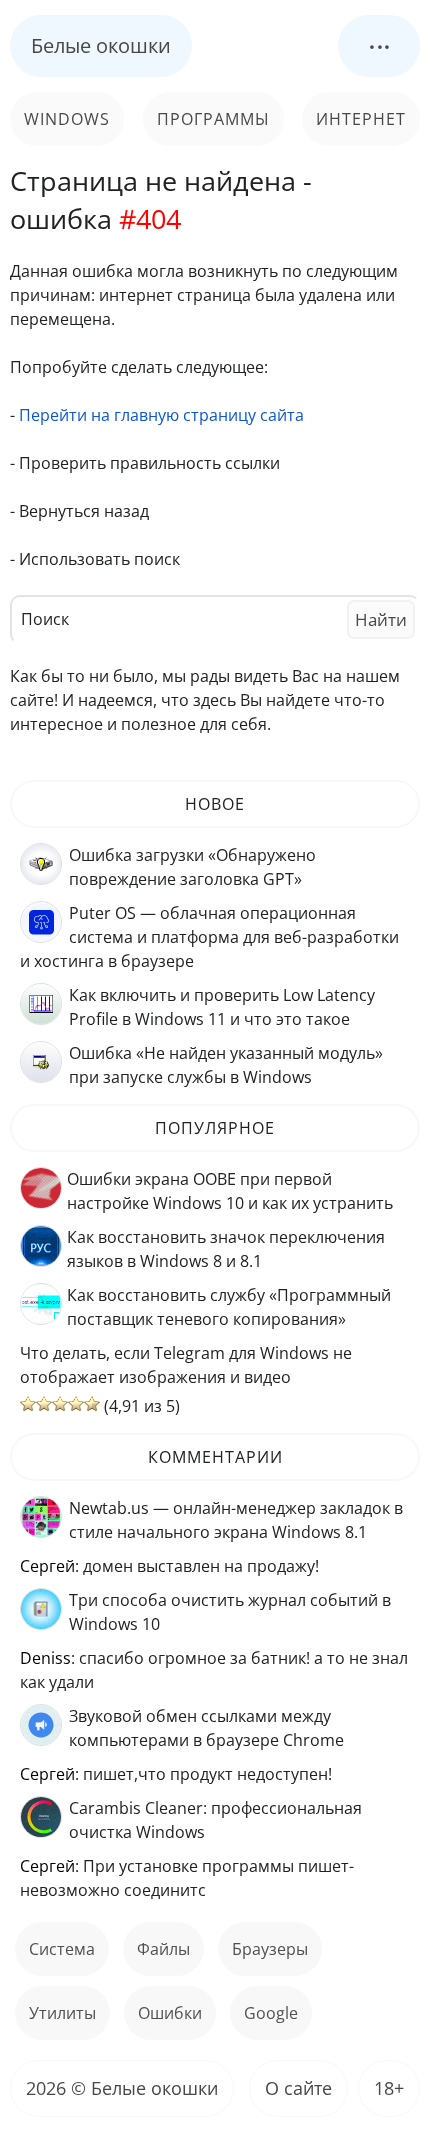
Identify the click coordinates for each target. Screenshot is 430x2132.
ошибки (170, 2013)
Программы (213, 119)
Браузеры (270, 1949)
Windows (67, 119)
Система (62, 1949)
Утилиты (62, 2013)
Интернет (361, 119)
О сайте (298, 2088)
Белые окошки (101, 45)
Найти (381, 619)
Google (271, 2013)
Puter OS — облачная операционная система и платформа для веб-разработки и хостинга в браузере (209, 937)
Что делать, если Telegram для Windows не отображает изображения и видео (186, 1365)
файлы (163, 1949)
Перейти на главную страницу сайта (161, 415)
